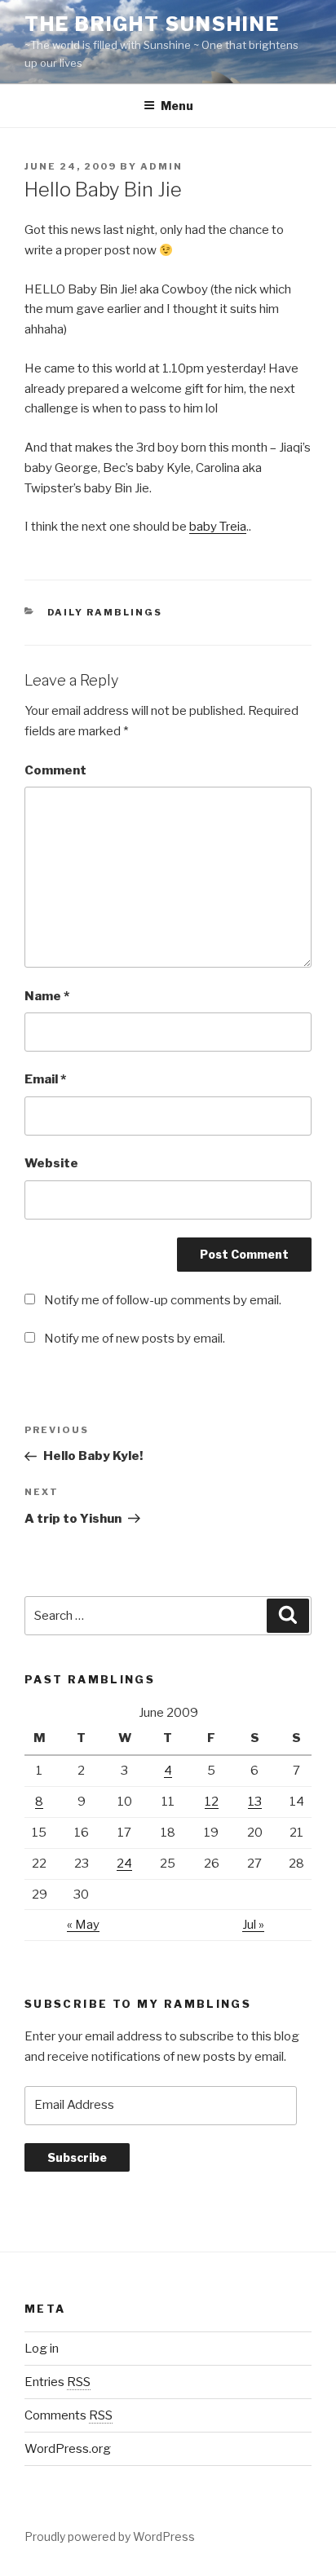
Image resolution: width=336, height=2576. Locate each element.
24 (124, 1864)
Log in (42, 2349)
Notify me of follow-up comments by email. (163, 1300)
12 (212, 1802)
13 (255, 1802)
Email (45, 1079)
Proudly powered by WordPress (110, 2536)
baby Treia (218, 527)
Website (51, 1163)
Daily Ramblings (105, 612)
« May (83, 1925)
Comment (55, 770)
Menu (177, 106)
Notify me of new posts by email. (135, 1339)
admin (161, 166)
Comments (69, 2415)
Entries (57, 2382)
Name (47, 996)
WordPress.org (68, 2449)
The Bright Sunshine (152, 24)
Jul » (253, 1925)
